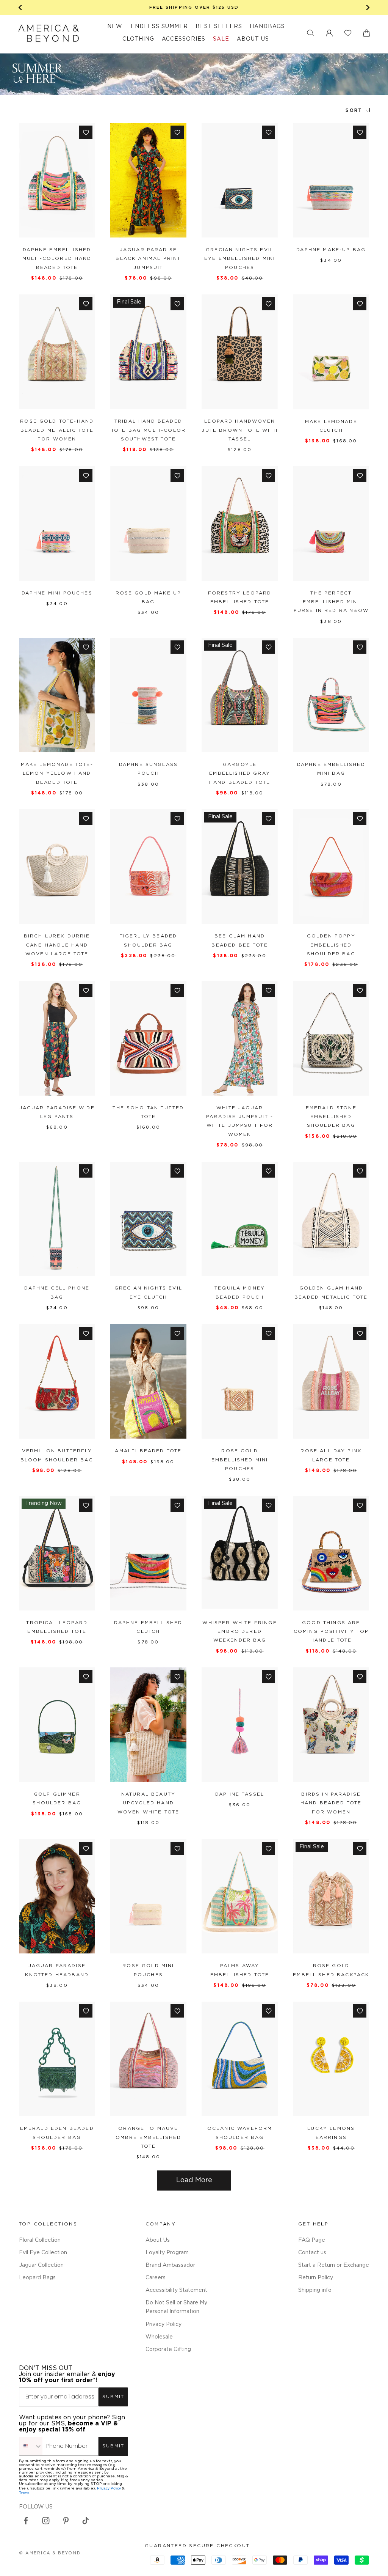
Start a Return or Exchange (334, 2265)
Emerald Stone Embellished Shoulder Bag (331, 1117)
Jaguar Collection (41, 2265)
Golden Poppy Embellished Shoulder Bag (331, 945)
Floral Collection (40, 2240)
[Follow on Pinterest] (66, 2521)
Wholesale (159, 2337)
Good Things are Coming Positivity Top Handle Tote (331, 1632)
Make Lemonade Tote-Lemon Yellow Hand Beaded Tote (57, 774)
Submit (113, 2397)
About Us (158, 2240)
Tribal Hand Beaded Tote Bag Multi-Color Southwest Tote (148, 430)
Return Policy (316, 2278)
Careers (156, 2278)
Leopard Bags (37, 2278)
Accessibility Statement (176, 2290)
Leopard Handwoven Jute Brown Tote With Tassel (239, 430)
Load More (194, 2180)
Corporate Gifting (168, 2350)
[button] (311, 33)
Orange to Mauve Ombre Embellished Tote (149, 2137)
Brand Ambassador (170, 2265)
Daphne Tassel (240, 1794)
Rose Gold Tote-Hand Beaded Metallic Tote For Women (57, 430)
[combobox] (31, 2446)
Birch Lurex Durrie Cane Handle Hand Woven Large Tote (57, 945)
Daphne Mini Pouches (57, 593)
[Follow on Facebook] (26, 2521)
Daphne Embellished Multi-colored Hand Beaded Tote (57, 259)
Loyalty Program (167, 2253)
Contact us (312, 2253)
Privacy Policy (163, 2324)
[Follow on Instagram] (46, 2521)
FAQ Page (312, 2240)
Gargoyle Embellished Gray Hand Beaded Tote (240, 774)
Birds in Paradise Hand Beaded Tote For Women (331, 1803)
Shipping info (315, 2290)
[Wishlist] (348, 33)
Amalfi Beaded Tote (148, 1451)
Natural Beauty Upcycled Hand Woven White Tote (149, 1803)
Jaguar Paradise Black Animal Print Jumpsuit (148, 259)
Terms (24, 2493)
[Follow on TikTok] (86, 2521)
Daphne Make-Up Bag (331, 250)
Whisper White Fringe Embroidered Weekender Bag (239, 1632)
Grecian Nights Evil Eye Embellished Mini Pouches (240, 259)
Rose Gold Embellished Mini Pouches (240, 1460)
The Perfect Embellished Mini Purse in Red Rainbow (331, 602)
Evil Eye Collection (43, 2253)
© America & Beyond (50, 2553)
